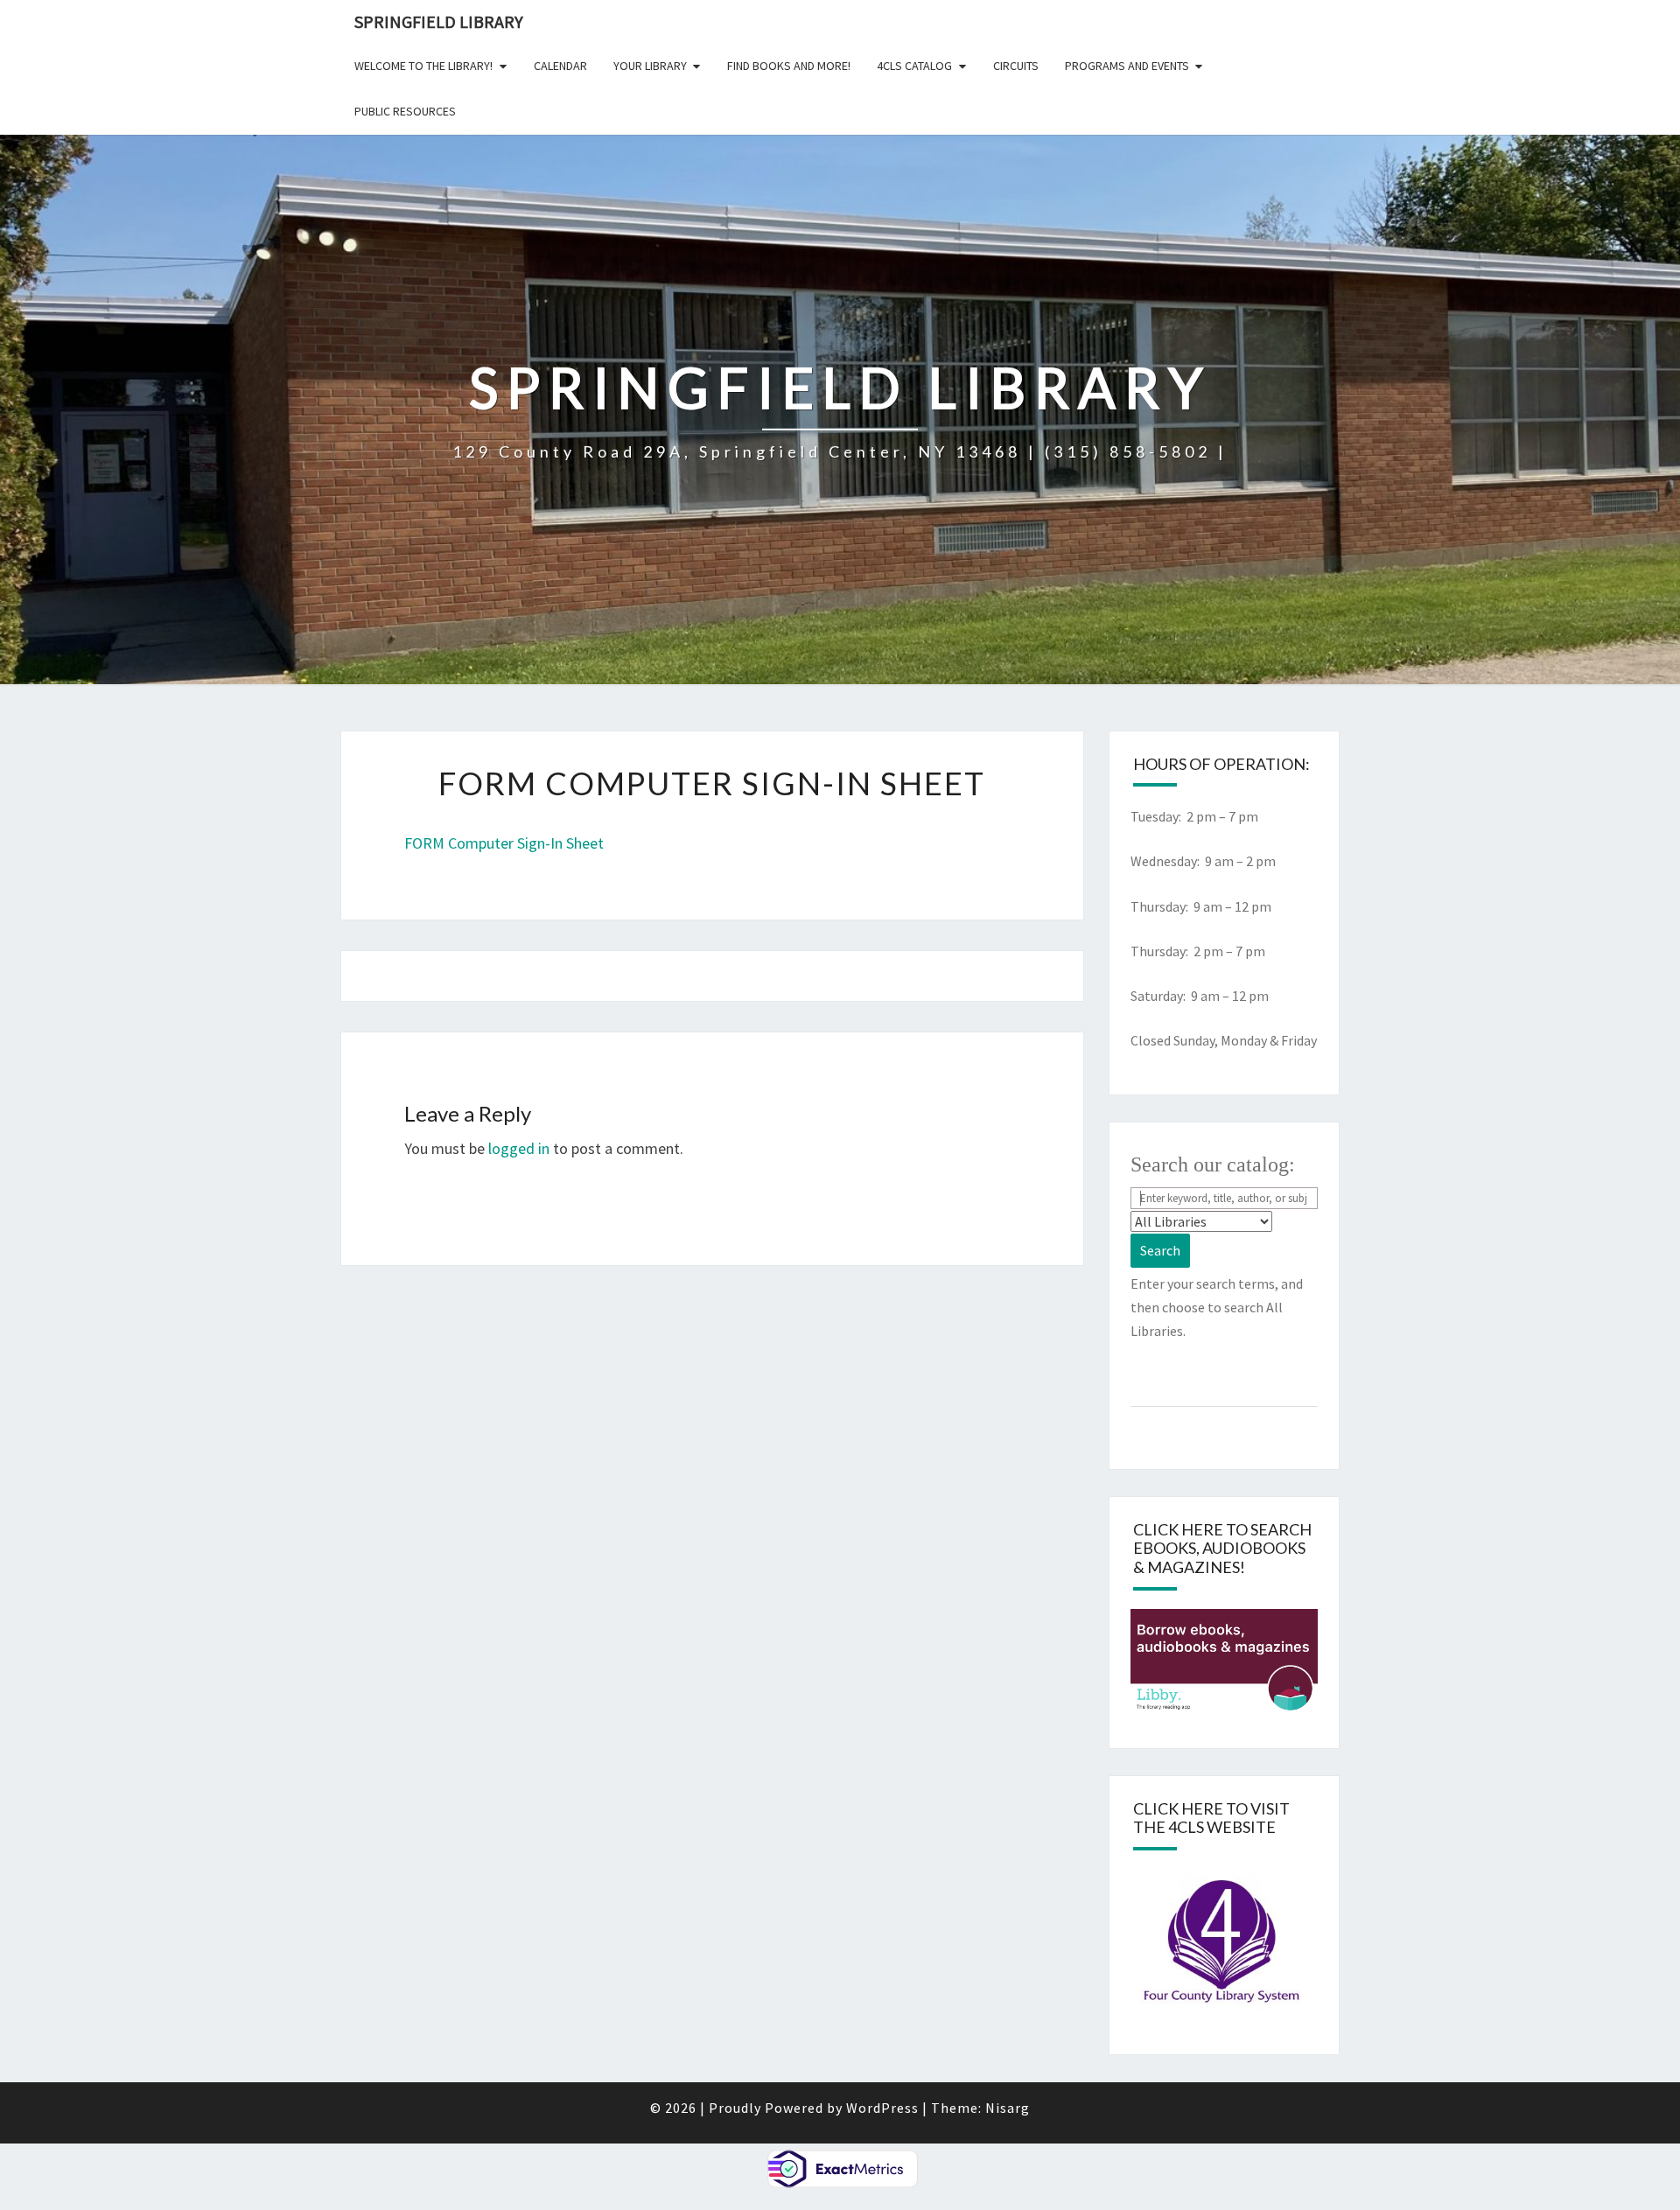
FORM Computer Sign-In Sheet (504, 843)
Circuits (1016, 66)
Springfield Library (439, 21)
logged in (519, 1148)
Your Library (650, 66)
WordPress (882, 2108)
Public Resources (405, 111)
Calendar (560, 66)
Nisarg (1008, 2108)
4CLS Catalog (914, 66)
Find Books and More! (789, 66)
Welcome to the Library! (423, 66)
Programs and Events (1127, 66)
